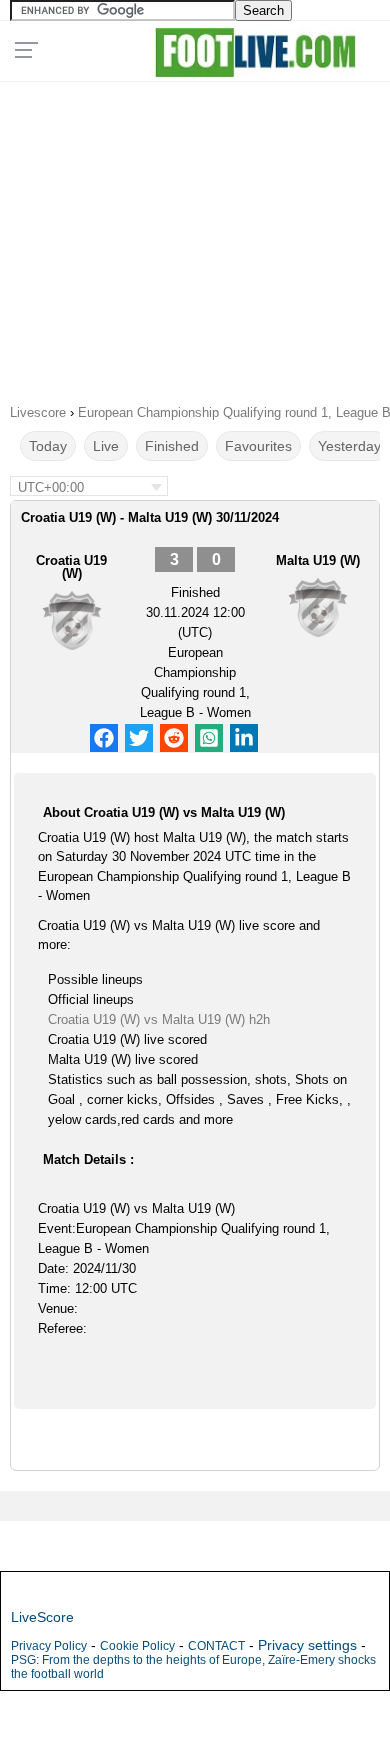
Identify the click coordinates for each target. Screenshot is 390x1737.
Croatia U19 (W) (71, 567)
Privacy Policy (49, 1646)
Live (106, 446)
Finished (172, 446)
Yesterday (349, 446)
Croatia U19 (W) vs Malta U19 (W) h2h (159, 1019)
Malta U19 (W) (318, 560)
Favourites (258, 446)
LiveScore (42, 1617)
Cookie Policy (137, 1646)
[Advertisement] (195, 236)
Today (48, 446)
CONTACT (216, 1646)
